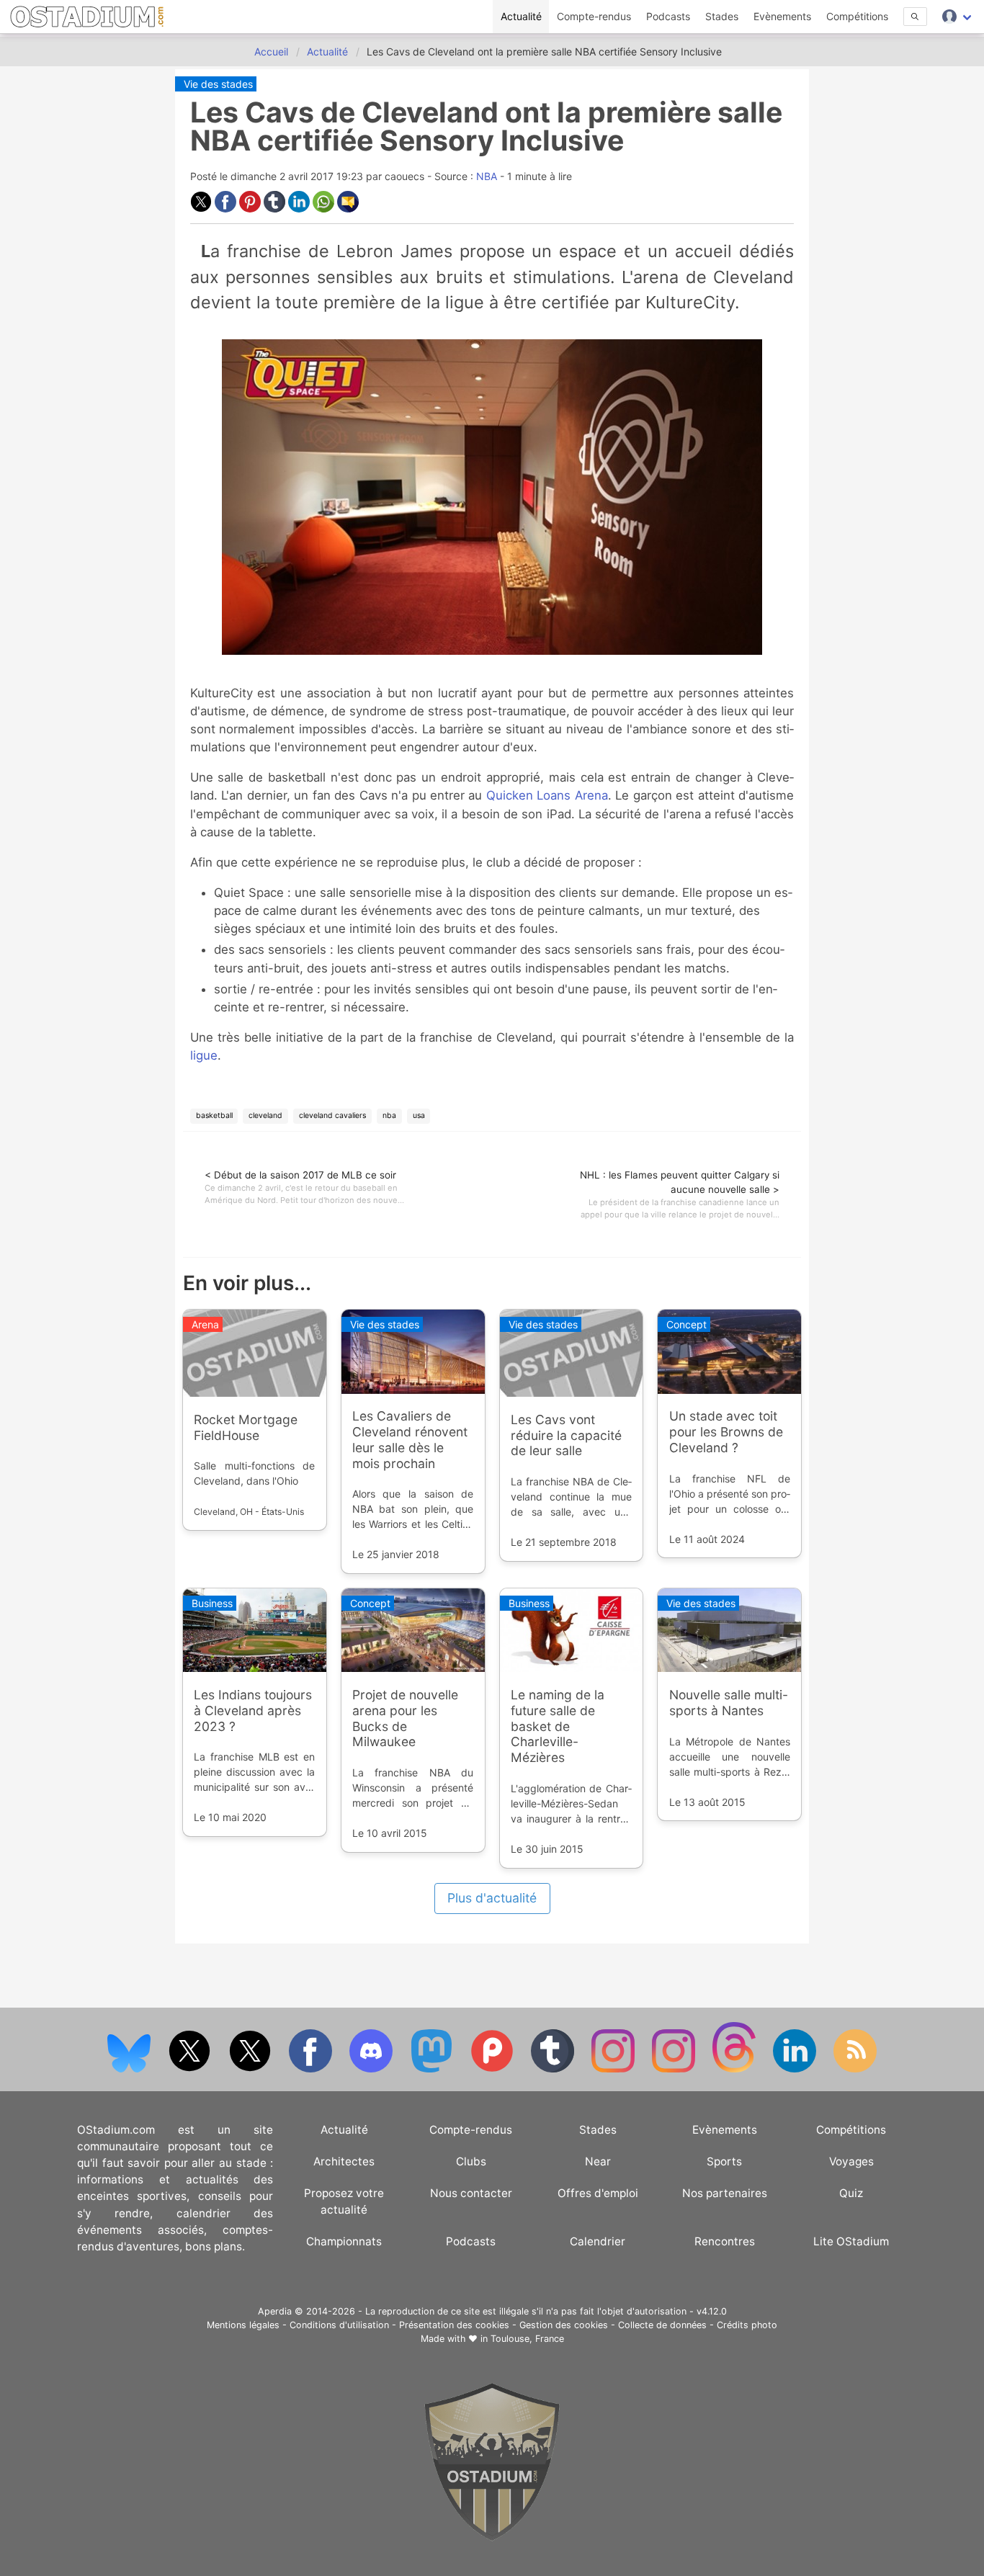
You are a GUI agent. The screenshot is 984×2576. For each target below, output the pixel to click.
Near (598, 2161)
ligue (204, 1055)
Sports (724, 2161)
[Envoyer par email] (348, 209)
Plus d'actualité (492, 1898)
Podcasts (668, 16)
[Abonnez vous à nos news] (855, 2069)
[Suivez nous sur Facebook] (312, 2069)
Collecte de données (662, 2325)
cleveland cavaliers (332, 1115)
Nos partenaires (725, 2193)
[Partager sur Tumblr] (276, 209)
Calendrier (598, 2241)
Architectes (344, 2161)
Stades (722, 16)
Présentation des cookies (454, 2325)
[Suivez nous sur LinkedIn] (796, 2069)
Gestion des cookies (564, 2325)
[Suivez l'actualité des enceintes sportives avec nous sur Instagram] (675, 2069)
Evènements (782, 16)
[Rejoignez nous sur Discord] (372, 2069)
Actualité (521, 16)
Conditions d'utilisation (339, 2325)
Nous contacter (471, 2193)
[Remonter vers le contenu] (492, 2537)
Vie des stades (218, 84)
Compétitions (857, 16)
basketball (214, 1115)
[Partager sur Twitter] (202, 209)
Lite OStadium (851, 2241)
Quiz (851, 2193)
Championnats (344, 2241)
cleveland (265, 1115)
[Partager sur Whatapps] (325, 209)
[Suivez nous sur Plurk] (493, 2069)
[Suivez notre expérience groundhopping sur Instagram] (614, 2069)
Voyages (851, 2161)
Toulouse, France (527, 2339)
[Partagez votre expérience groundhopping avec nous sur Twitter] (191, 2069)
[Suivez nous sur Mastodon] (433, 2069)
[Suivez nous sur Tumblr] (554, 2069)
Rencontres (725, 2241)
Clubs (471, 2161)
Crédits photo (747, 2325)
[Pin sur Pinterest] (251, 209)
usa (419, 1115)
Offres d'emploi (598, 2193)
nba (389, 1115)
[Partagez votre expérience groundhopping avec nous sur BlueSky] (130, 2069)
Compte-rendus (594, 16)
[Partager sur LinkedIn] (300, 209)
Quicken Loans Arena (547, 795)
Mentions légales (243, 2325)
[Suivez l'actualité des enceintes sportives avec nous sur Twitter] (251, 2069)
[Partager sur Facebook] (227, 209)
